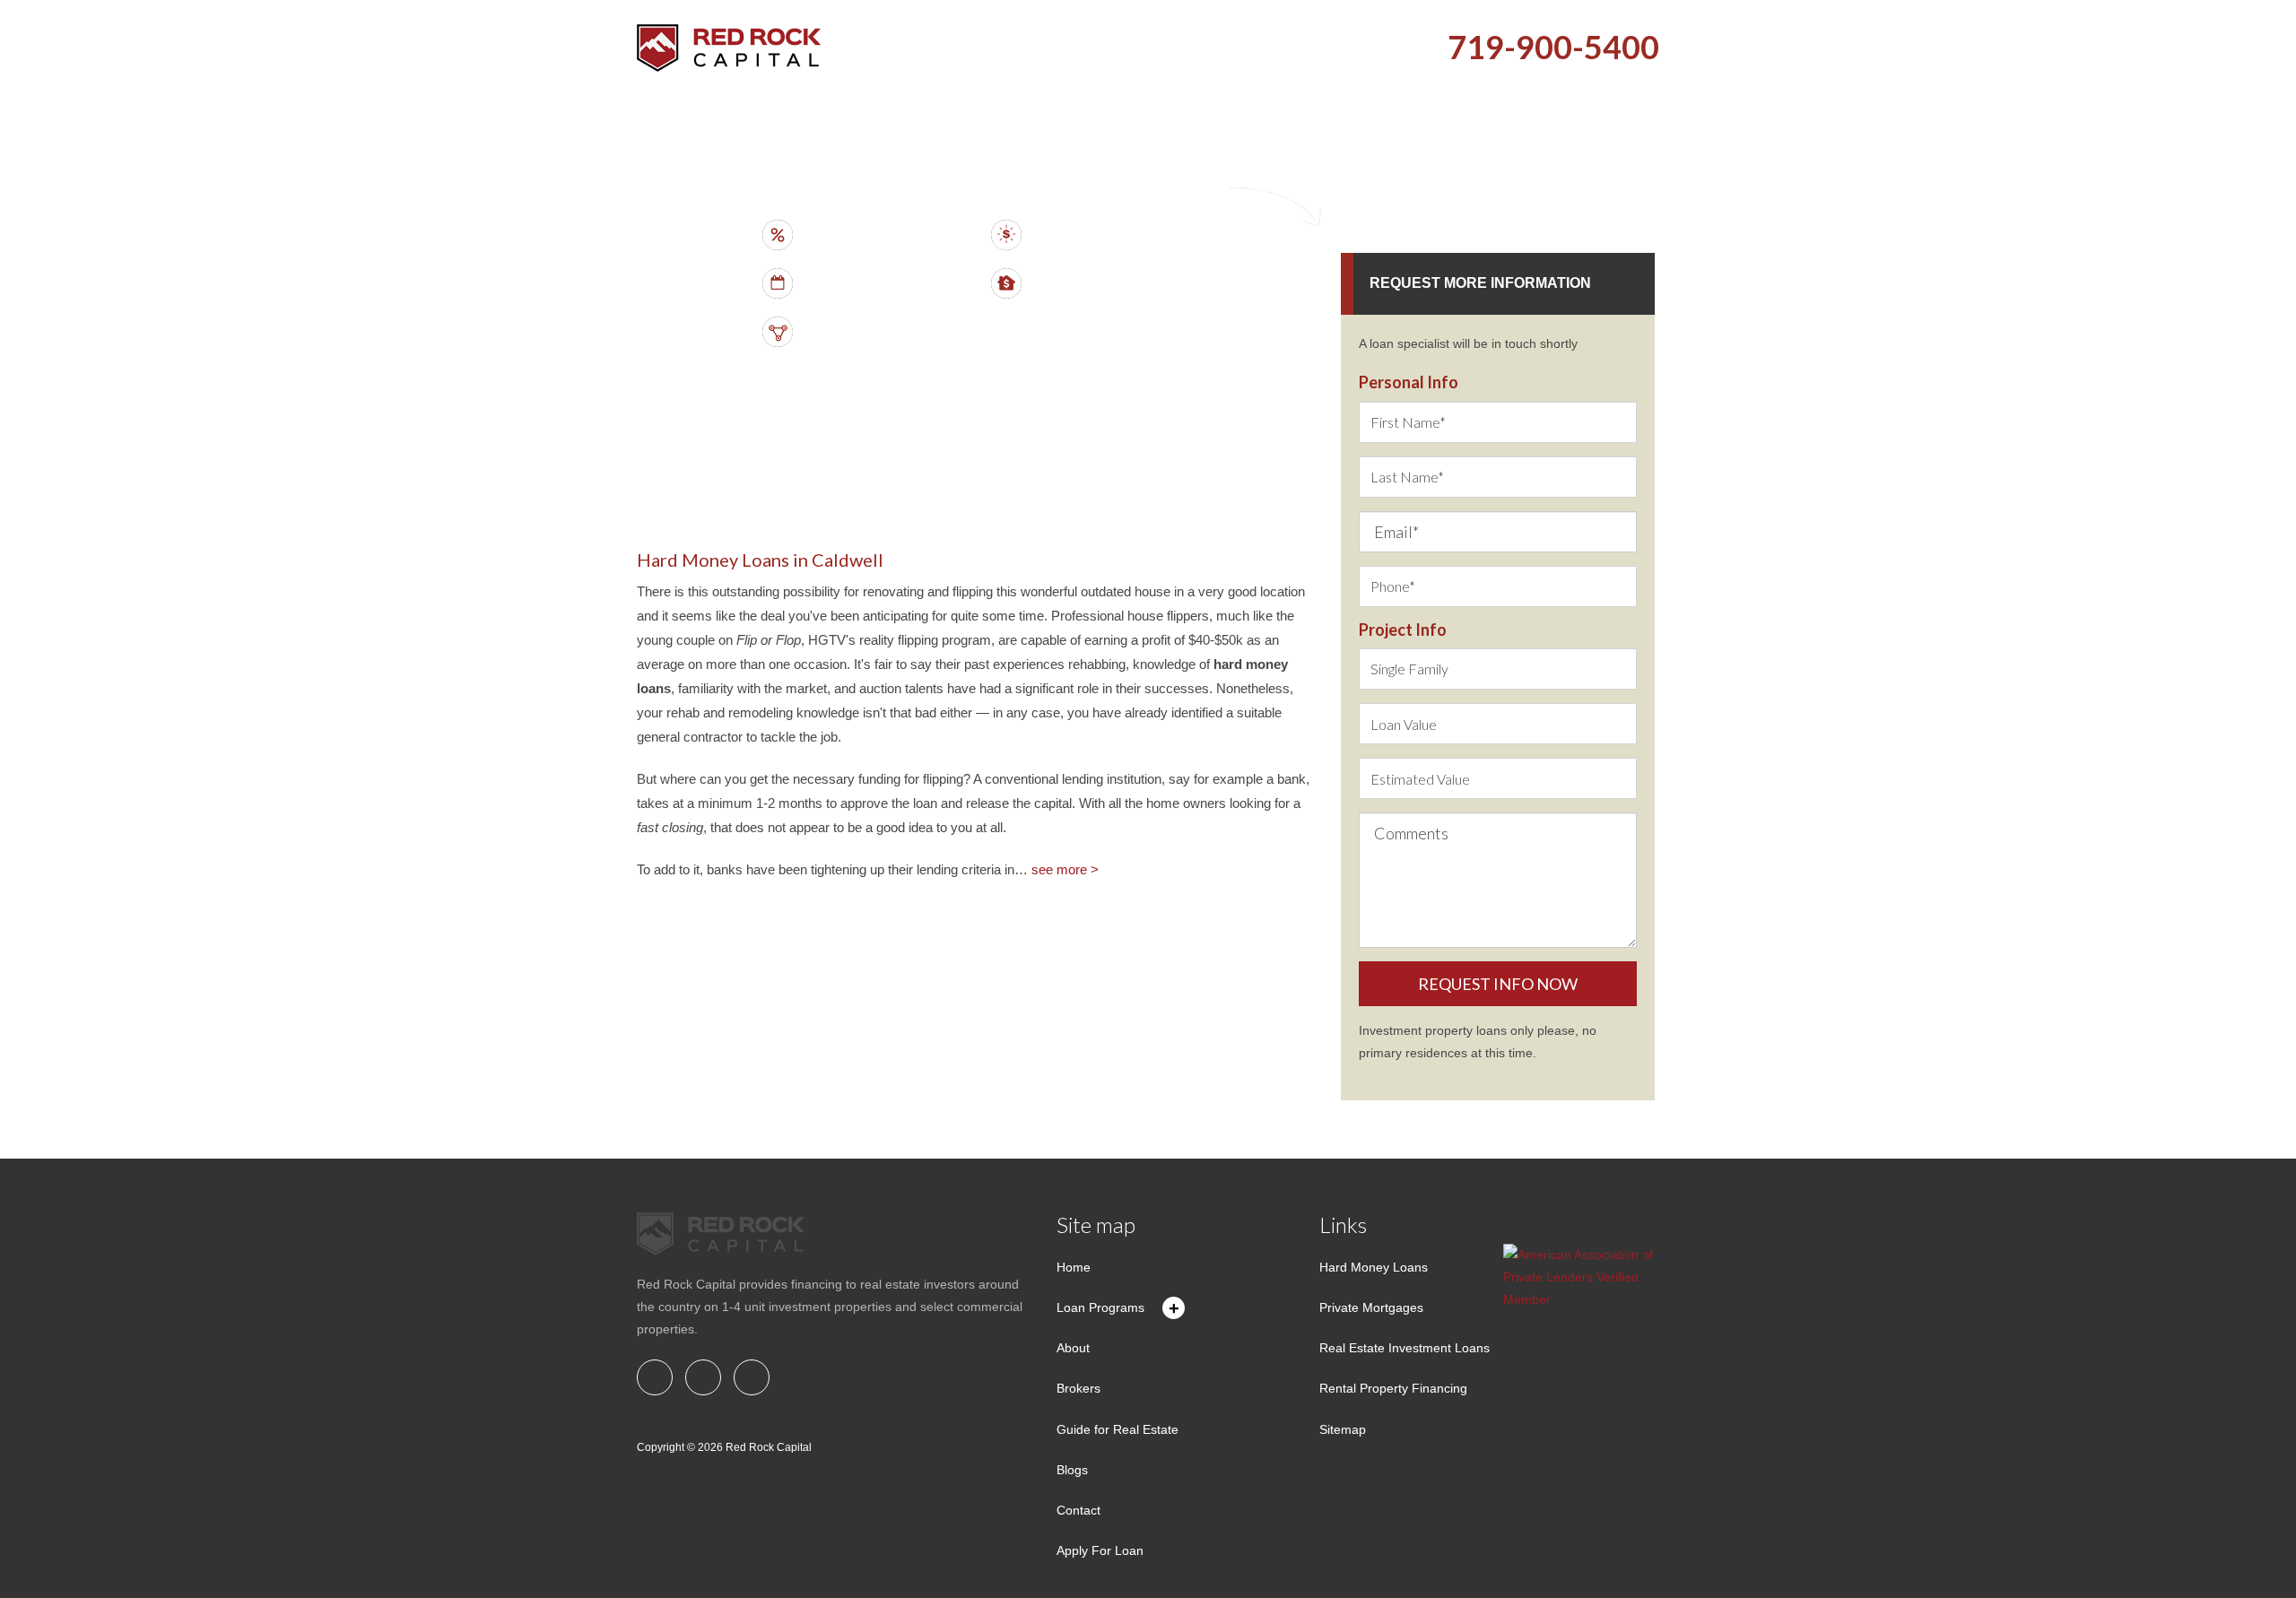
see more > (1065, 869)
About (1073, 1348)
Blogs (1072, 1470)
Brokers (1078, 1388)
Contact (1078, 1510)
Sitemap (1343, 1429)
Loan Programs (1100, 1307)
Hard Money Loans (1374, 1267)
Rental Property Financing (1393, 1388)
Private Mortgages (1371, 1307)
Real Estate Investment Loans (1405, 1348)
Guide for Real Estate (1118, 1429)
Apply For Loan (1100, 1550)
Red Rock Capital (769, 1447)
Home (1074, 1267)
